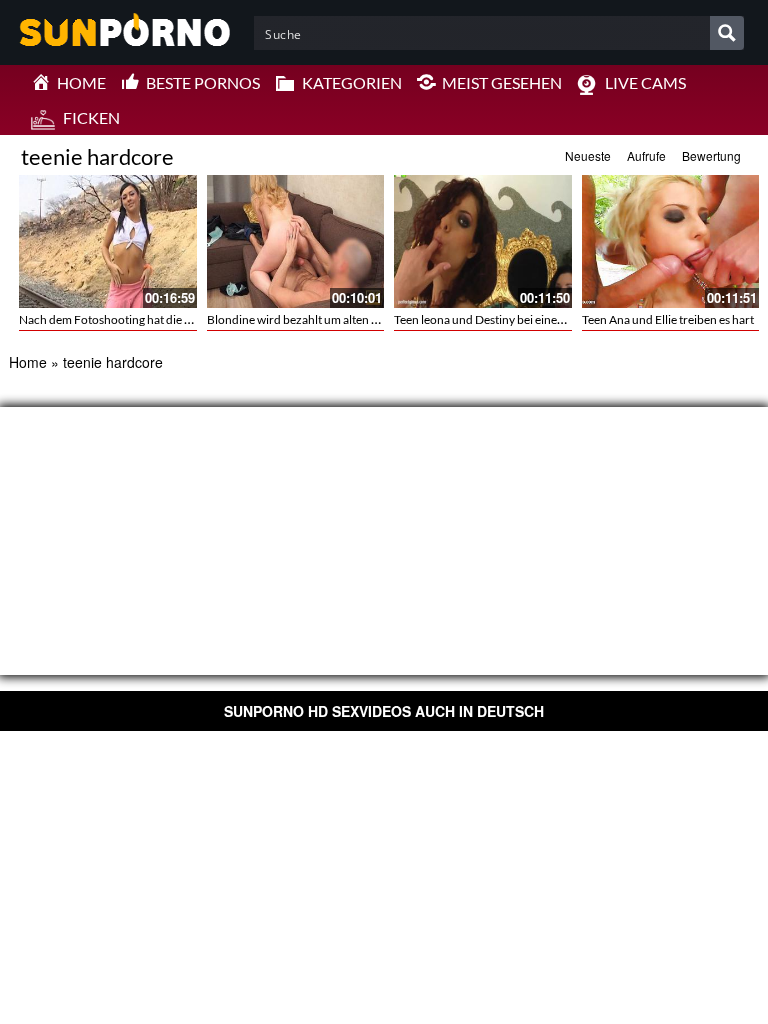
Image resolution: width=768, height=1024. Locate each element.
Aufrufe (646, 155)
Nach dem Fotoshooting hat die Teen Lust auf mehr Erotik (167, 319)
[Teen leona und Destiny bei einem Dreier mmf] (483, 241)
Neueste (588, 155)
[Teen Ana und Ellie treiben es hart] (671, 241)
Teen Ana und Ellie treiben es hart (668, 319)
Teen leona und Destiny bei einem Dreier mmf (511, 319)
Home (28, 362)
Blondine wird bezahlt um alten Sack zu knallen (328, 319)
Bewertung (711, 155)
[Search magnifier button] (727, 33)
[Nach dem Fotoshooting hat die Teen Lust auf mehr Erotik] (108, 241)
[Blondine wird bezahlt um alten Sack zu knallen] (296, 241)
